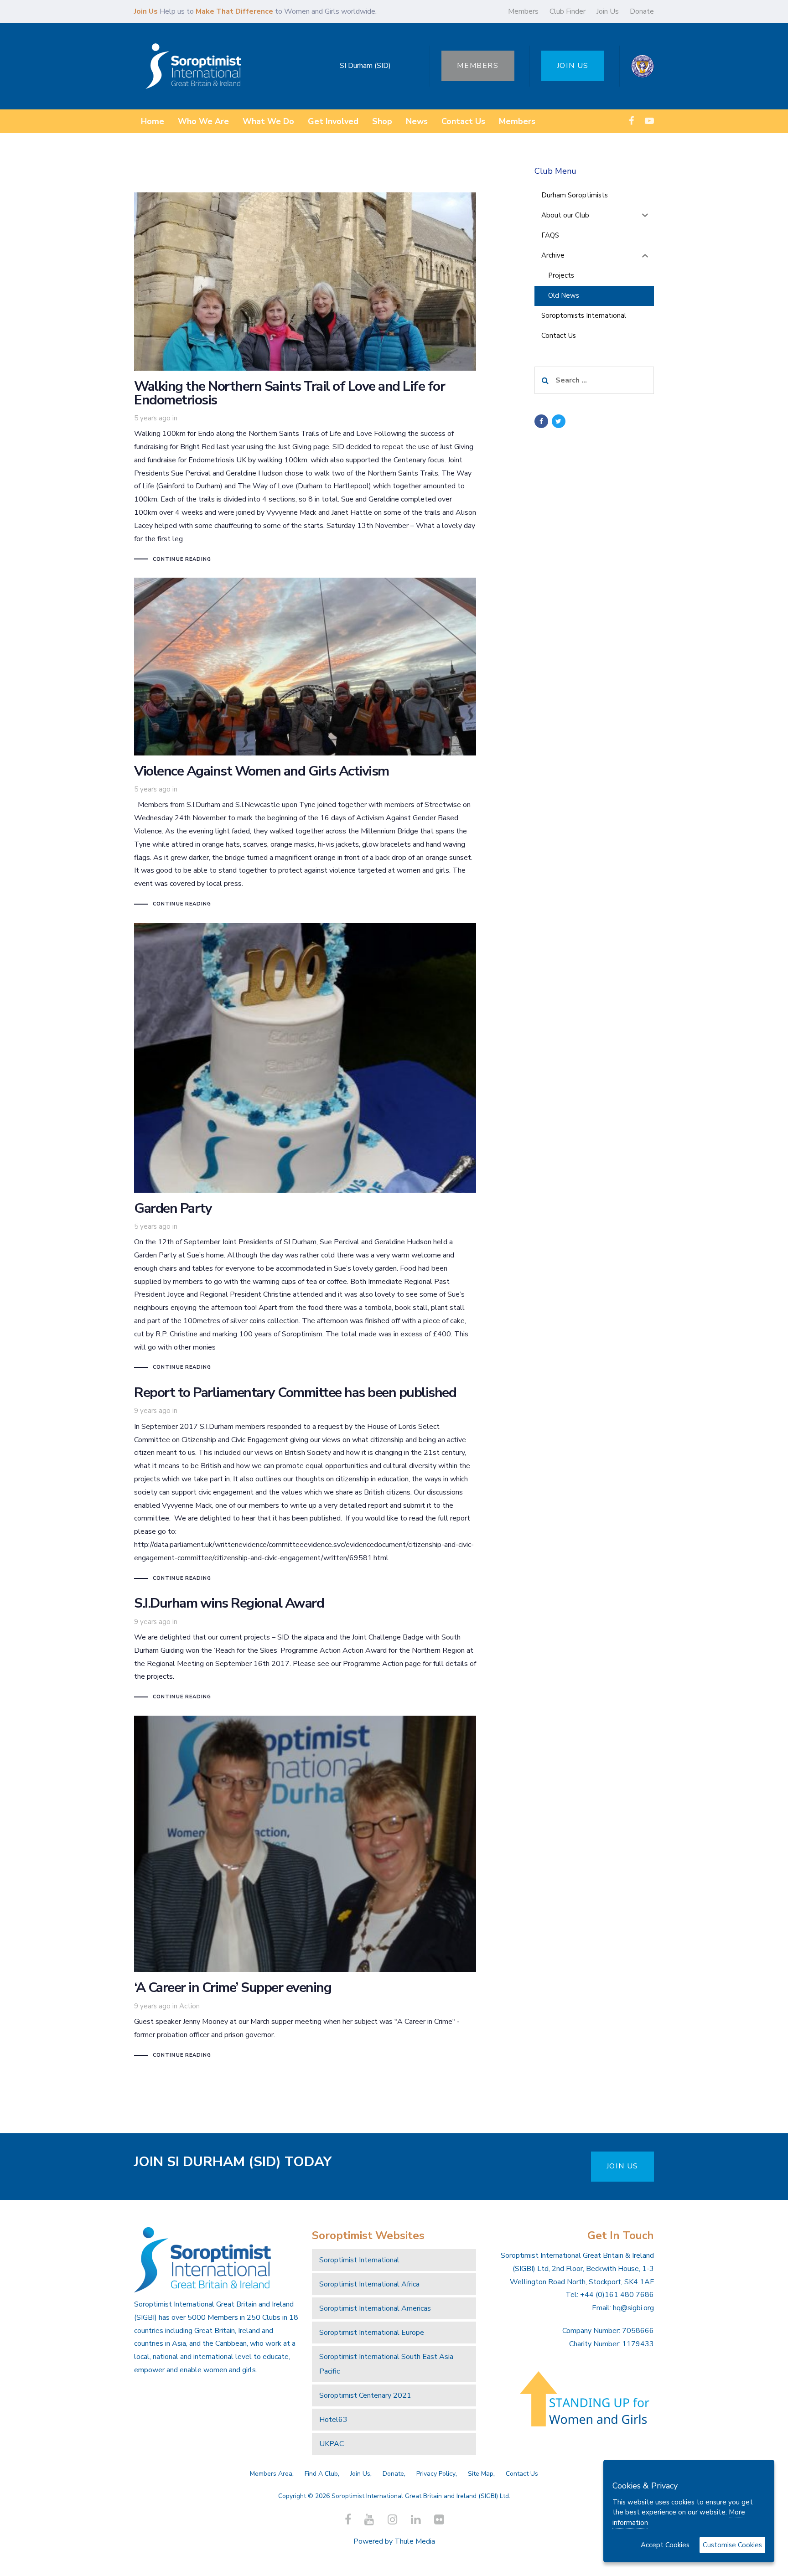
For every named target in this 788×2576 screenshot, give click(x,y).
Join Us (608, 11)
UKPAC (332, 2444)
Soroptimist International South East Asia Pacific (386, 2364)
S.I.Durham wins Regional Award (305, 1649)
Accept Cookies (665, 2545)
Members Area (271, 2474)
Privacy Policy (436, 2474)
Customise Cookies (732, 2545)
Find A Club (321, 2474)
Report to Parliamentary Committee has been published (305, 1485)
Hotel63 (333, 2420)
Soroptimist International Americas (375, 2308)
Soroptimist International (359, 2260)
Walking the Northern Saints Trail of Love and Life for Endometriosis (305, 378)
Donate (642, 11)
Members (523, 11)
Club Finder (568, 11)
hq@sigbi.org (633, 2308)
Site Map (481, 2474)
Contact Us (522, 2474)
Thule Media (415, 2541)
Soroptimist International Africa (369, 2284)
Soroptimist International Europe (372, 2333)
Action (189, 2006)
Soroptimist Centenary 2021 (365, 2395)
